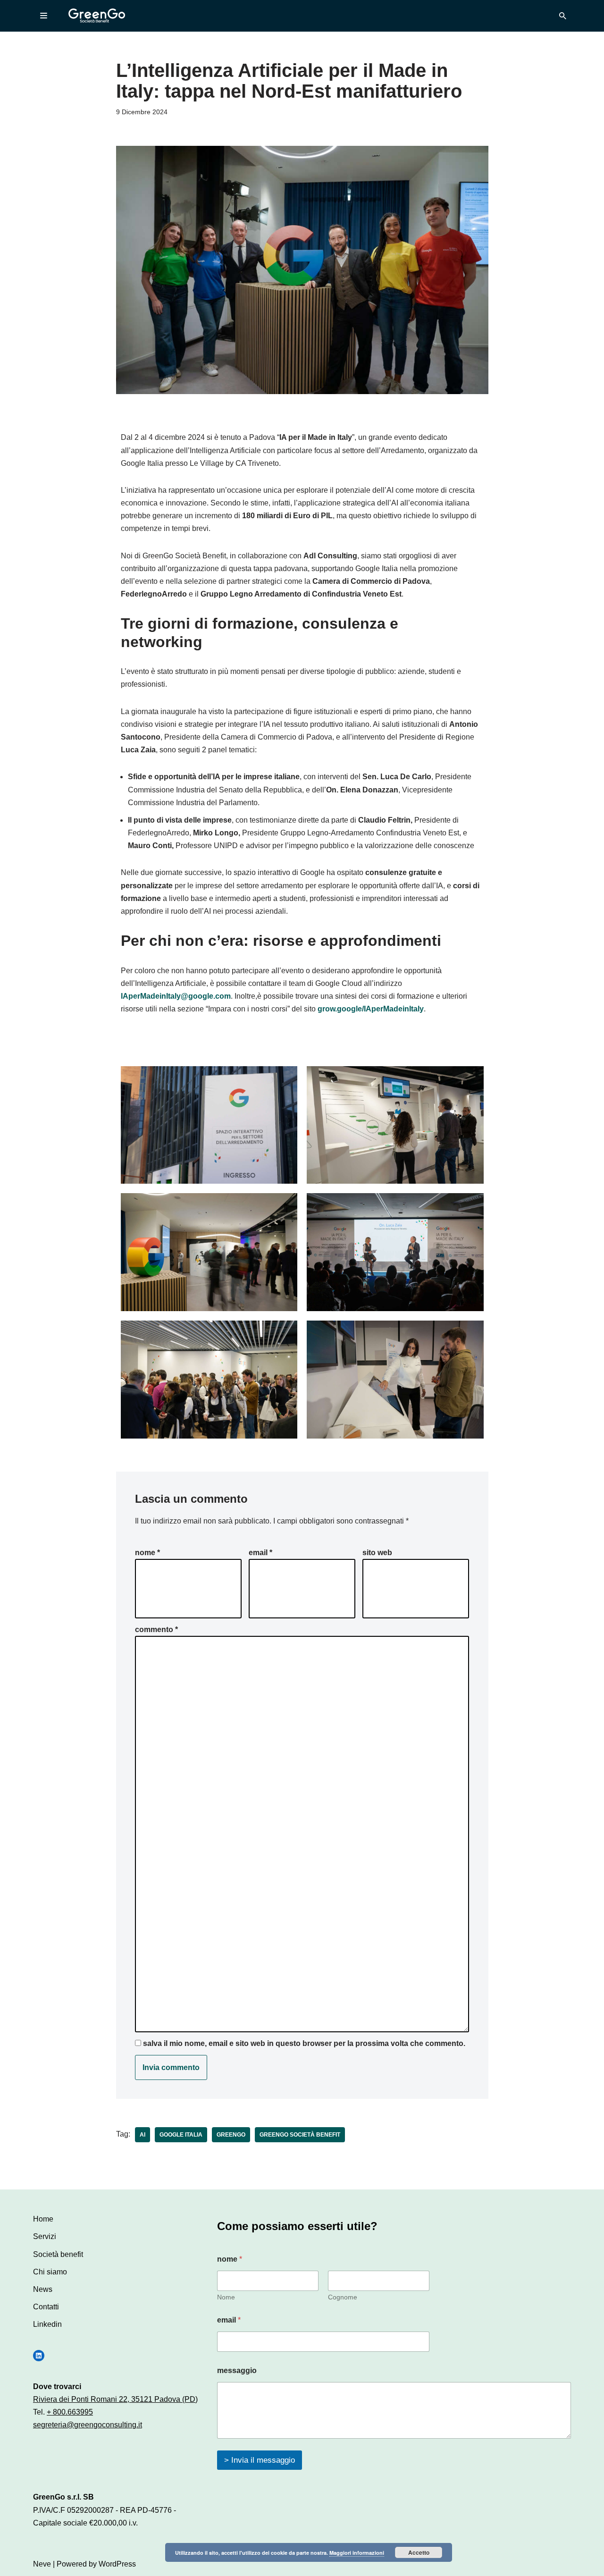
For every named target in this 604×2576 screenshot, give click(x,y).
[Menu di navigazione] (44, 16)
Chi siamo (50, 2272)
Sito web (377, 1553)
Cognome (343, 2297)
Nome (147, 1553)
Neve (42, 2564)
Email (260, 1553)
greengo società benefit (300, 2135)
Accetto (419, 2552)
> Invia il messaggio (260, 2460)
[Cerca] (563, 16)
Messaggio (237, 2370)
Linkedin (47, 2324)
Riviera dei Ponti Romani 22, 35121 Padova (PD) (115, 2399)
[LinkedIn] (39, 2356)
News (43, 2289)
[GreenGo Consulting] (97, 16)
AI (143, 2135)
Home (43, 2219)
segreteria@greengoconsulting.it (88, 2425)
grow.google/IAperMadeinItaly (371, 1009)
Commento (156, 1629)
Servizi (45, 2236)
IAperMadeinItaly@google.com (176, 996)
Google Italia (181, 2135)
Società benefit (58, 2254)
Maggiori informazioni (357, 2553)
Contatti (46, 2307)
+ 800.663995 (70, 2412)
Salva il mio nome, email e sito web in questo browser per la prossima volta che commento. (304, 2043)
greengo (231, 2135)
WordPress (117, 2564)
